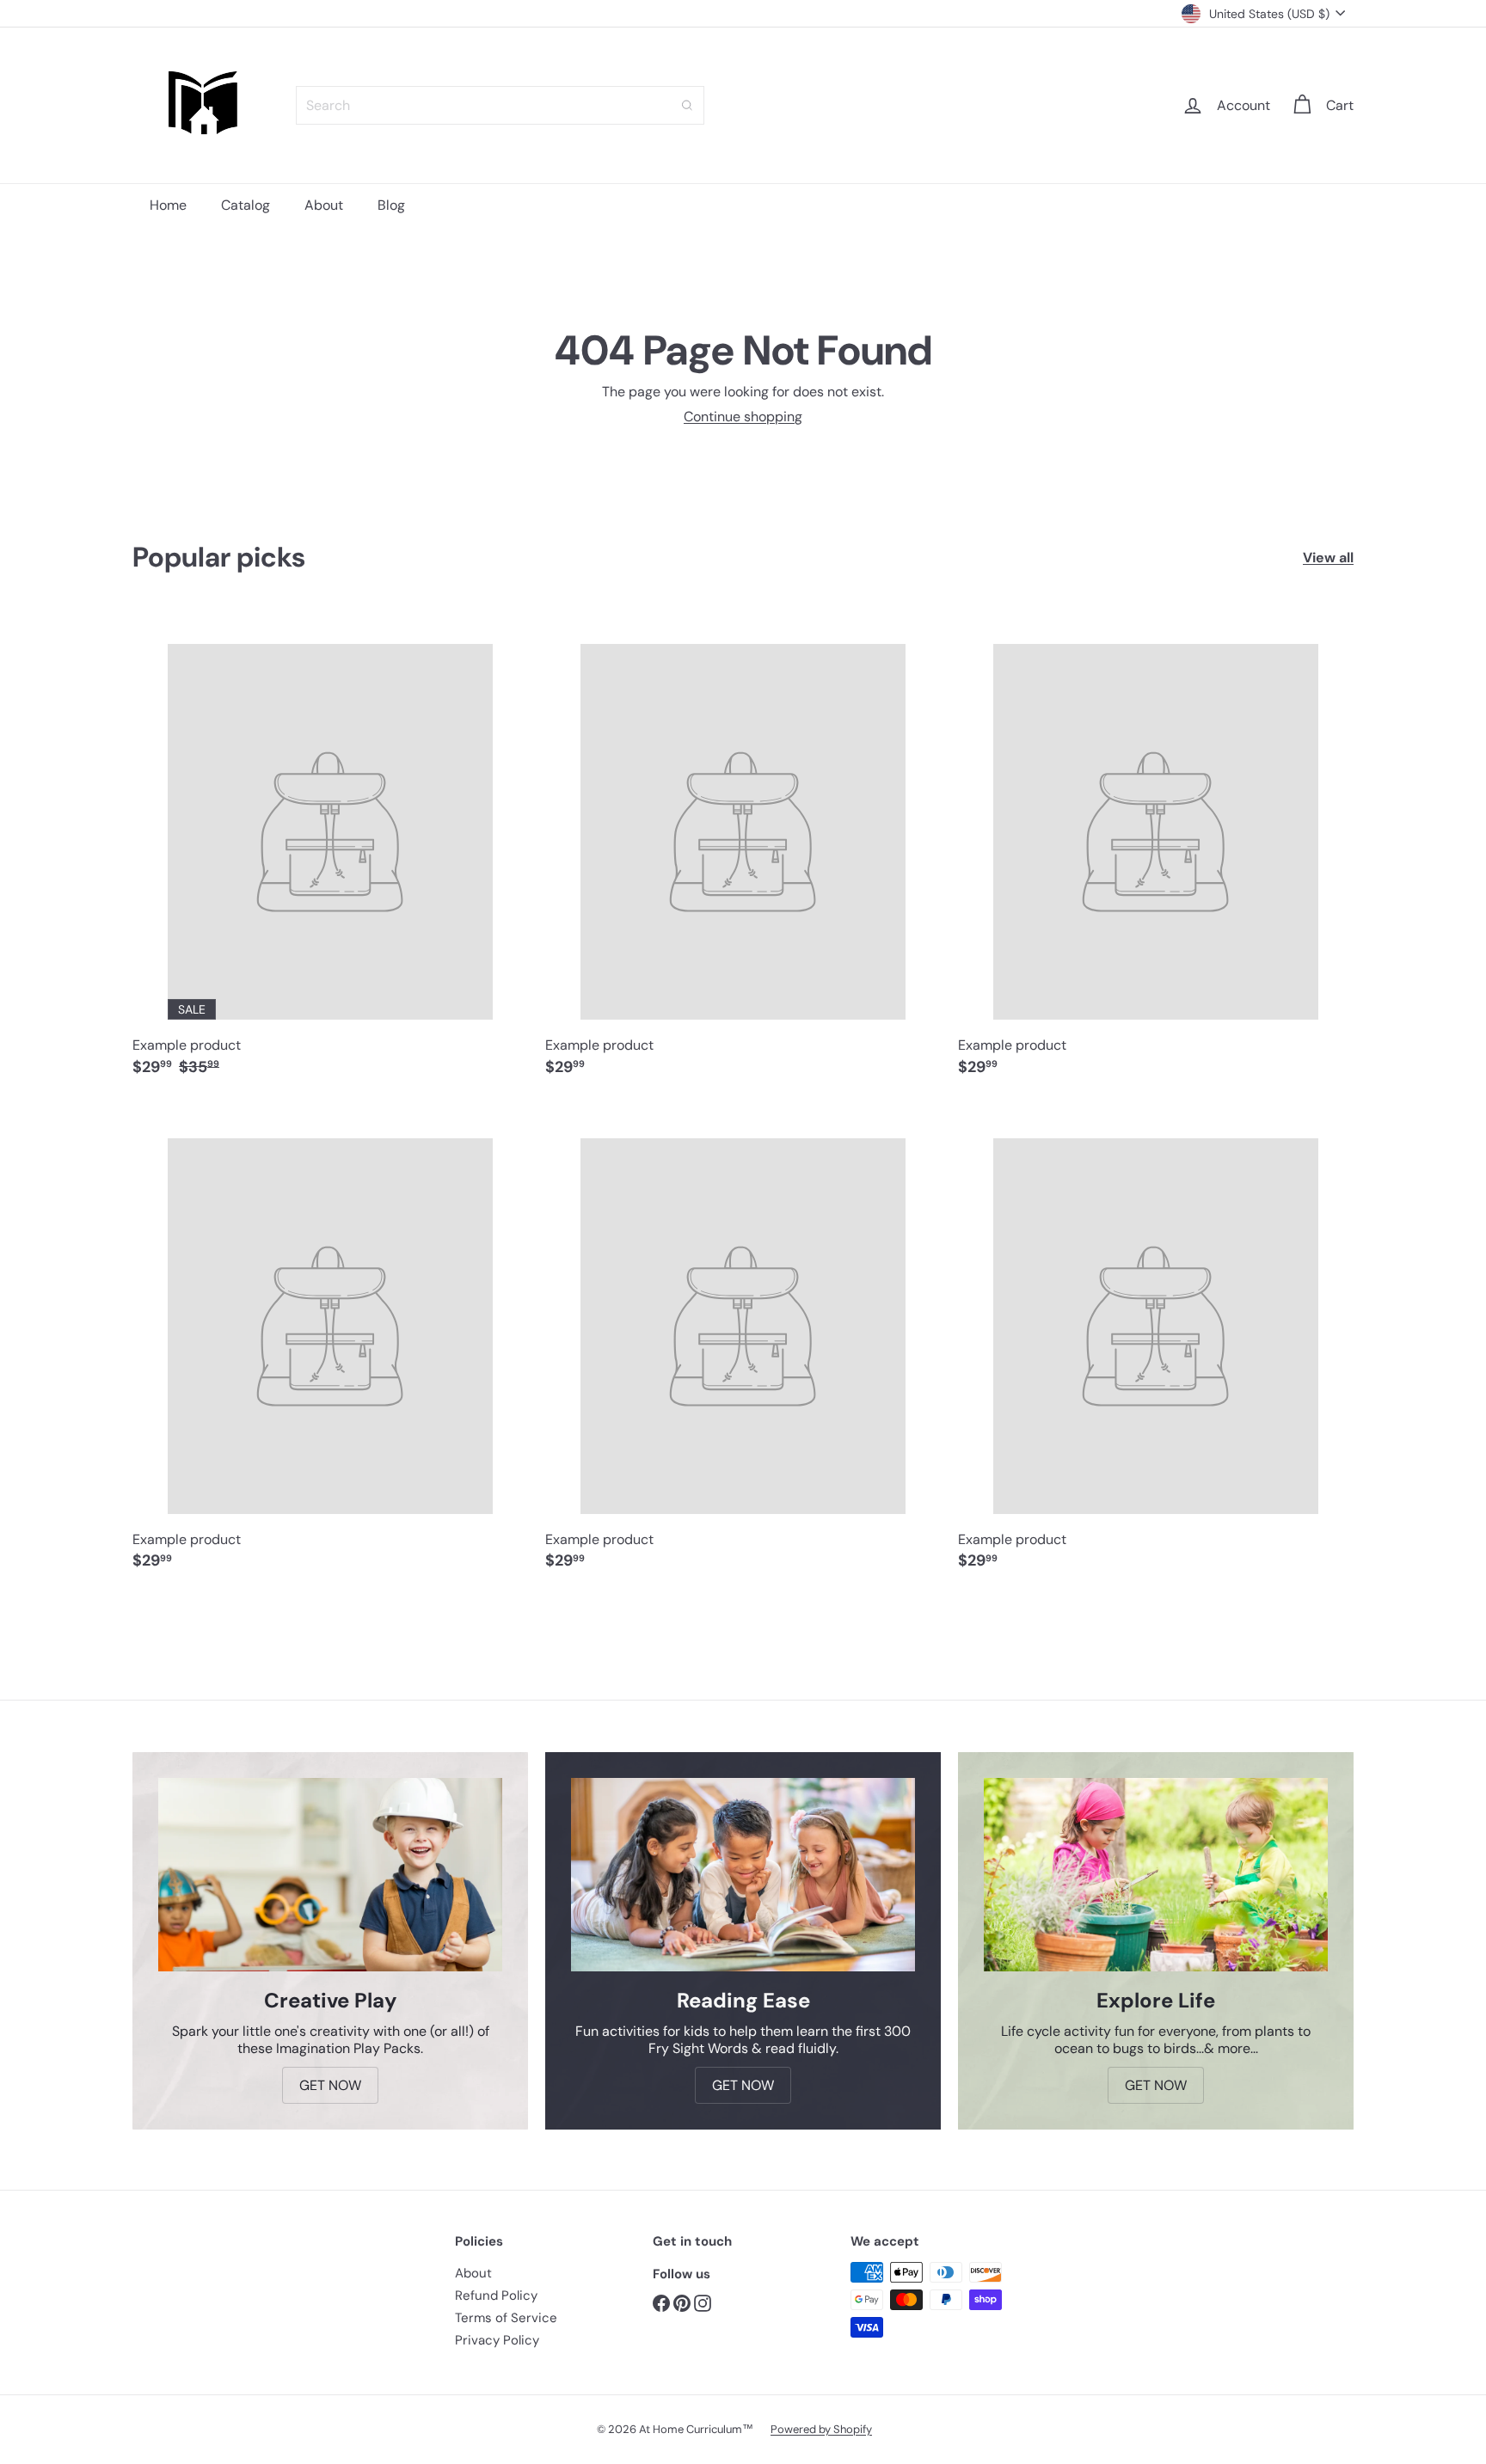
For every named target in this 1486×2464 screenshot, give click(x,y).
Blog (391, 205)
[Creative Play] (330, 1875)
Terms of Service (506, 2318)
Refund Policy (496, 2295)
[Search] (687, 105)
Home (168, 205)
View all (1328, 558)
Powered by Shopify (821, 2429)
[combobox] (500, 105)
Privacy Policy (497, 2340)
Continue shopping (743, 417)
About (324, 205)
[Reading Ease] (743, 1875)
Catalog (246, 205)
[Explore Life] (1156, 1875)
